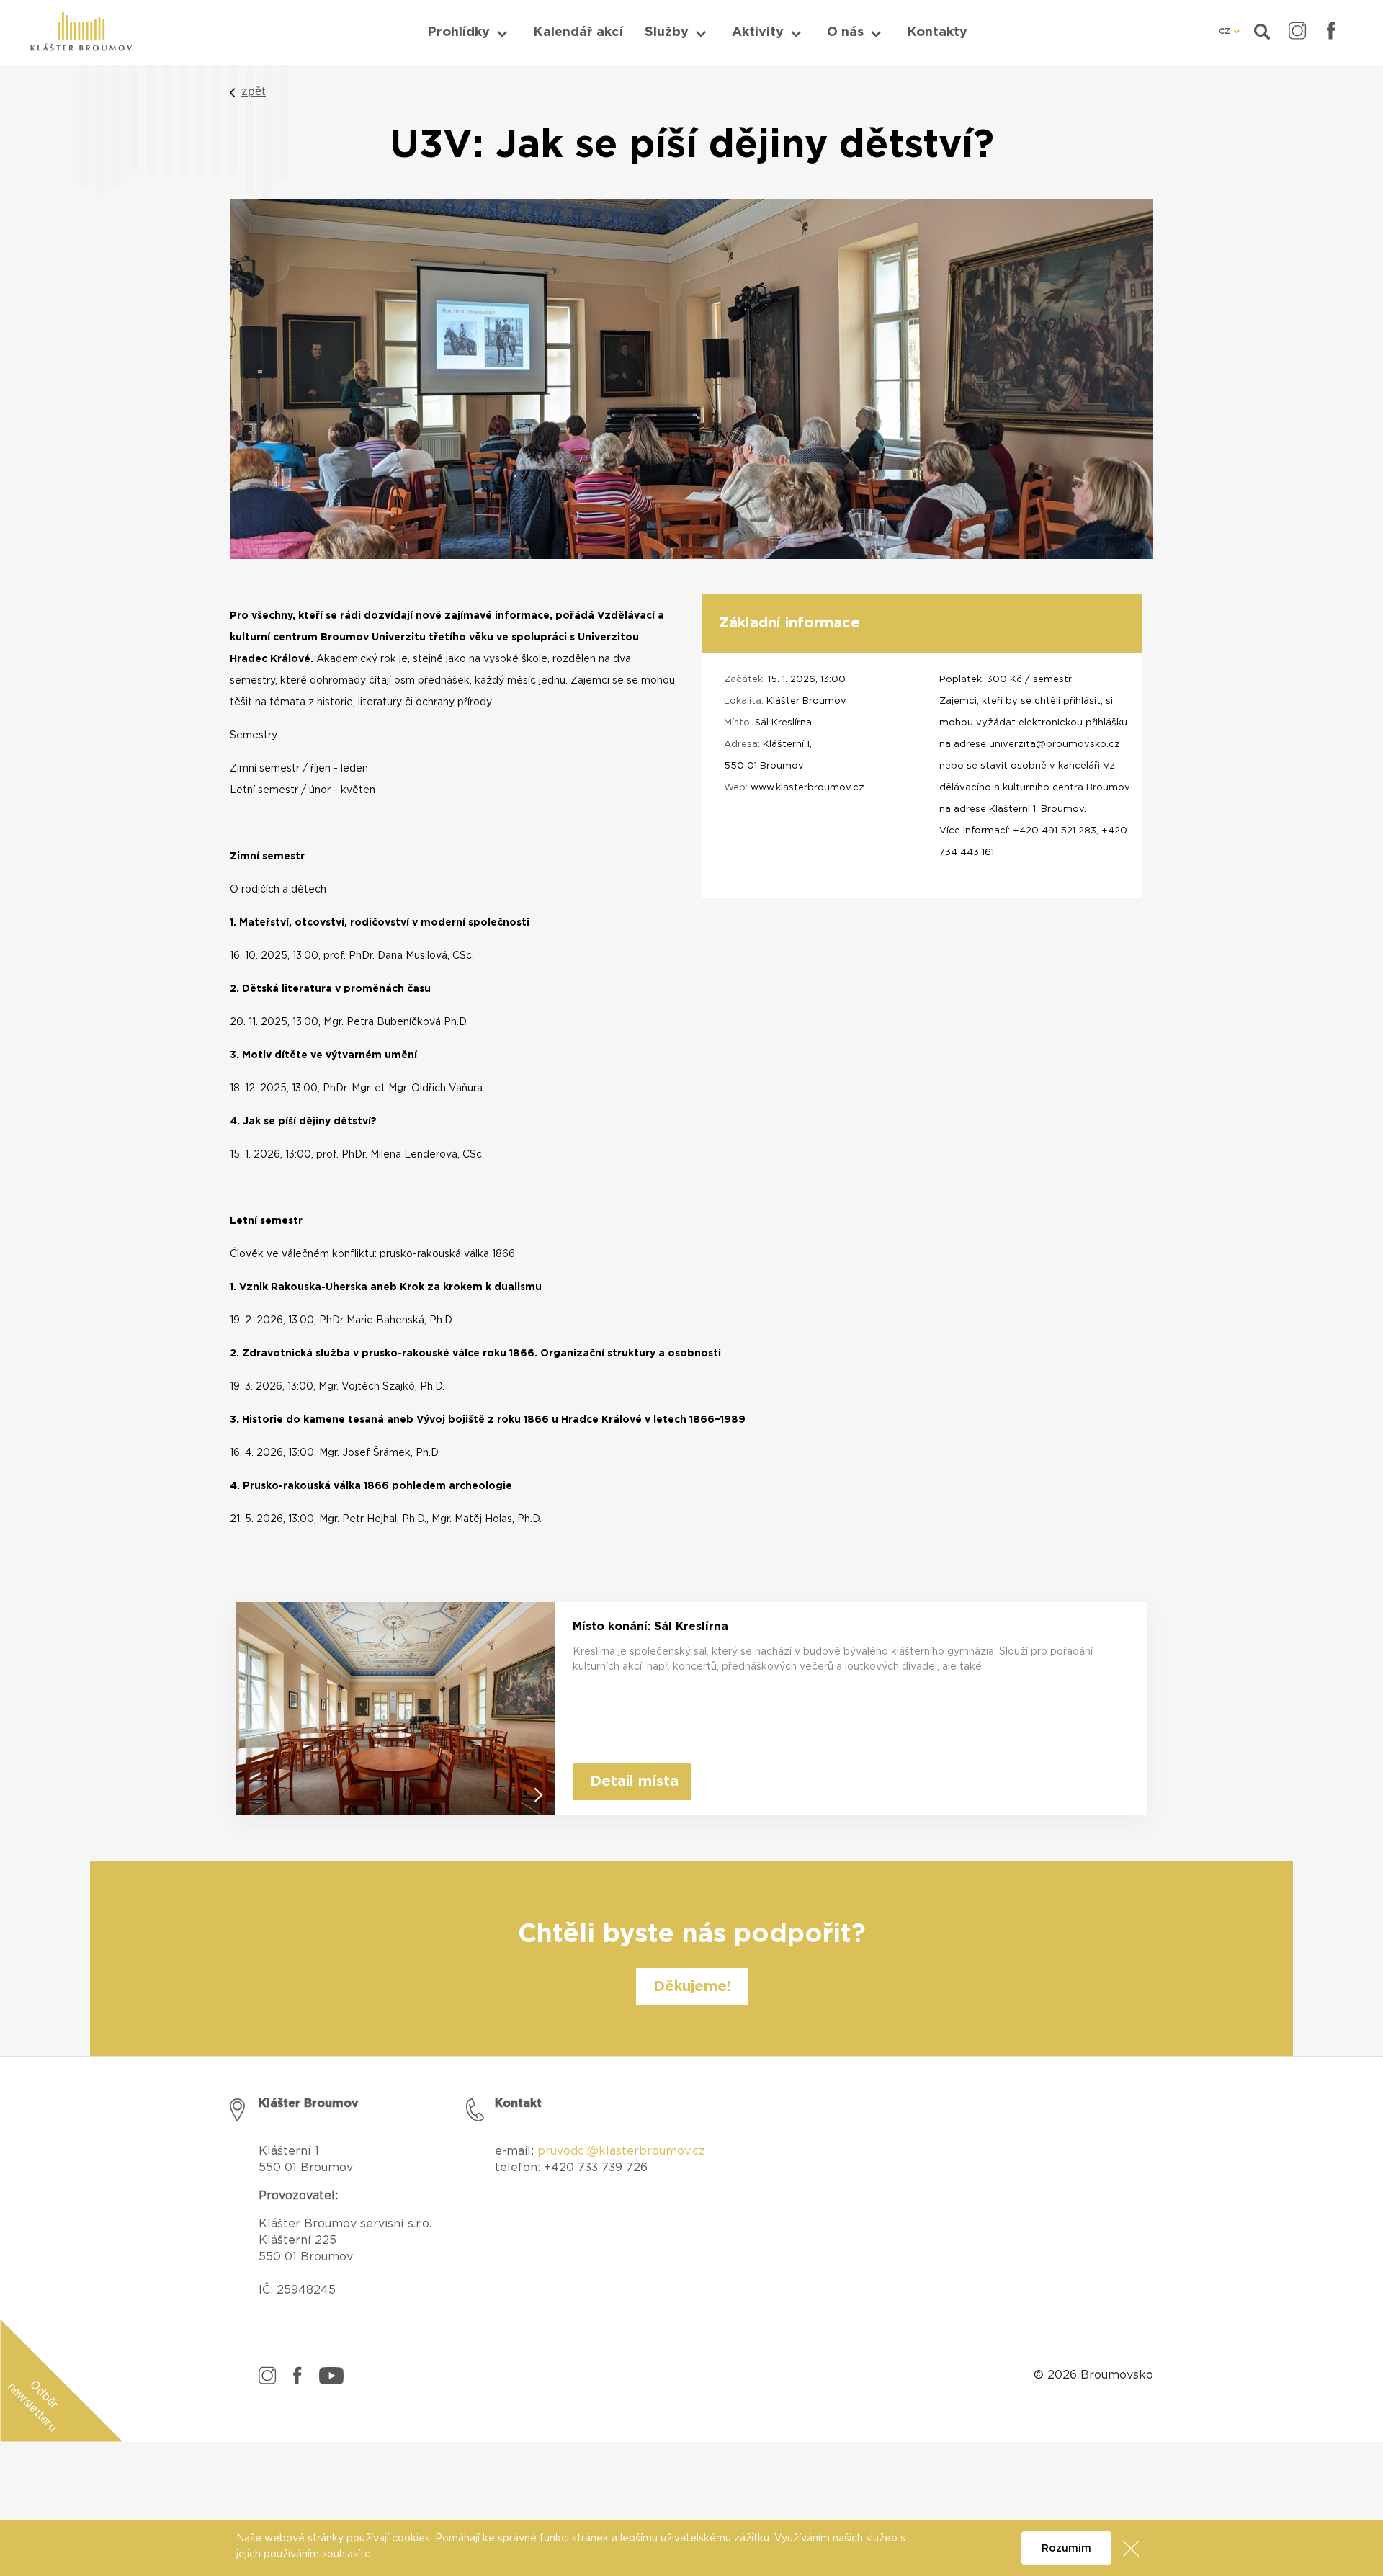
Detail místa (634, 1781)
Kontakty (937, 32)
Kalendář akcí (578, 32)
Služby (667, 32)
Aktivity (758, 32)
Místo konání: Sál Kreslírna (650, 1627)
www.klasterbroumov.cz (807, 788)
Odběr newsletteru (33, 2405)
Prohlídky (458, 32)
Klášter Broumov (806, 701)
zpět (254, 91)
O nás (845, 32)
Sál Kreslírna (783, 723)
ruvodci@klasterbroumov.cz (625, 2151)
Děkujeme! (692, 1987)
